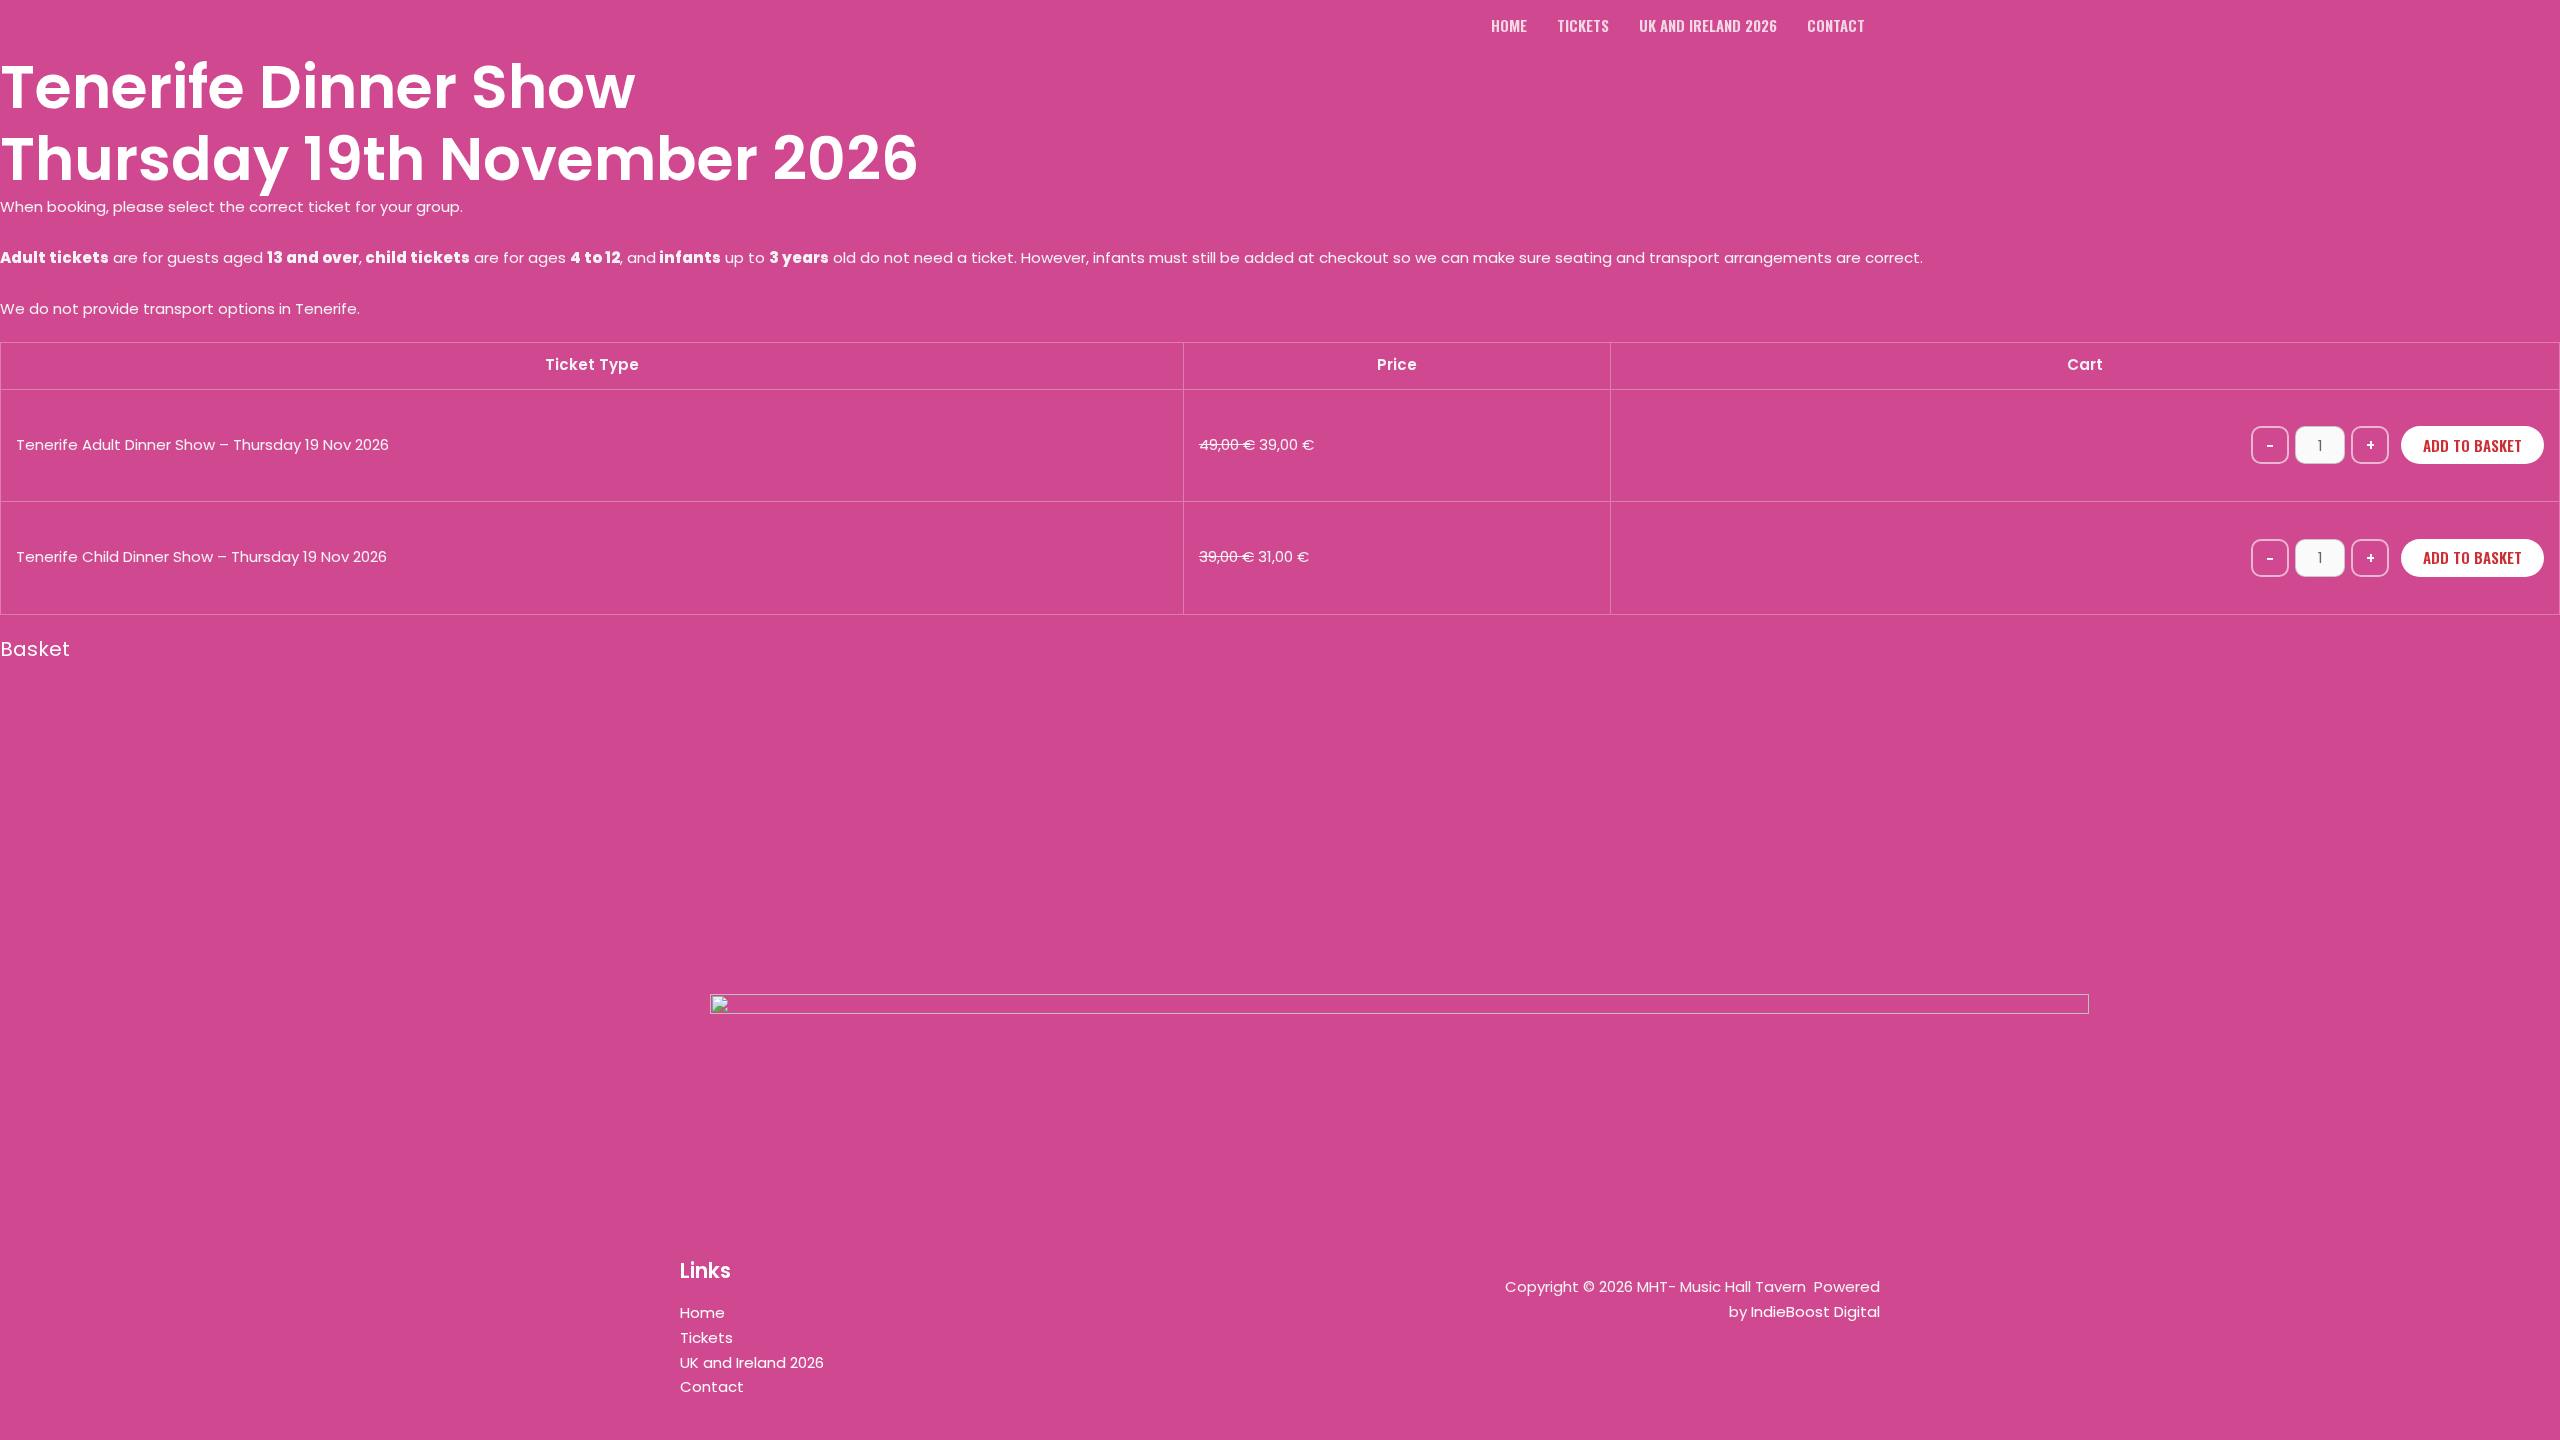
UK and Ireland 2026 (752, 1362)
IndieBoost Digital (1815, 1311)
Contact (712, 1386)
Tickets (706, 1337)
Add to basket (2472, 445)
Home (702, 1312)
